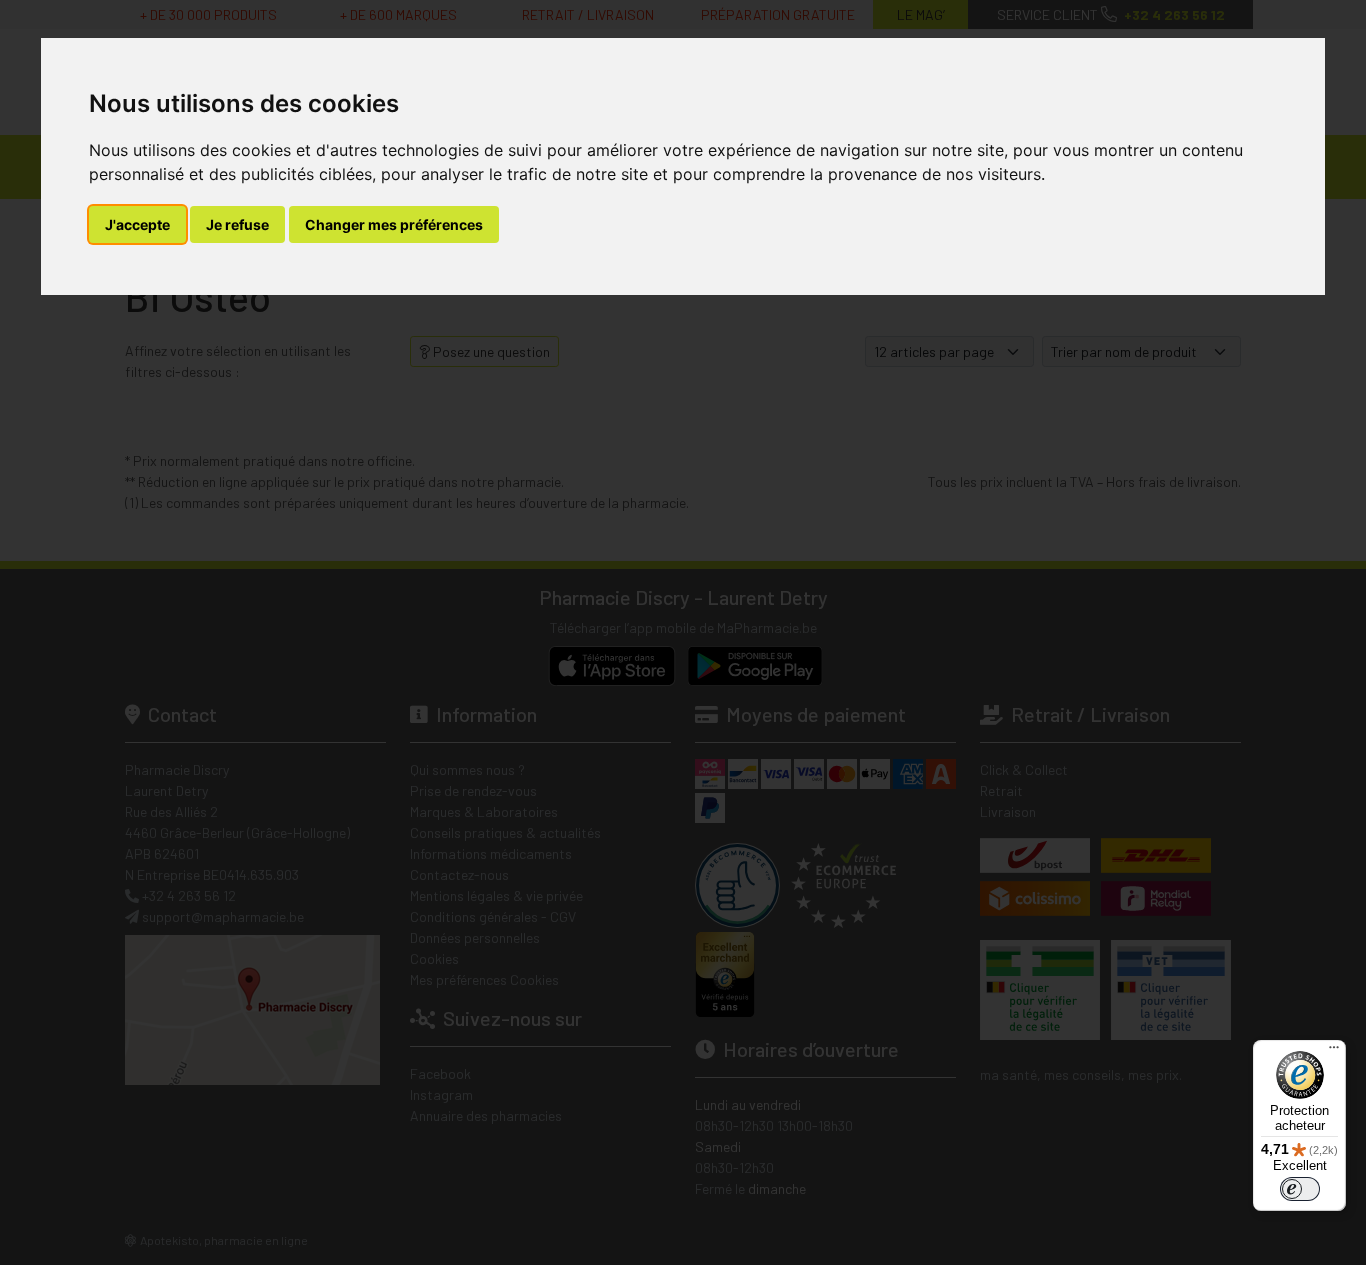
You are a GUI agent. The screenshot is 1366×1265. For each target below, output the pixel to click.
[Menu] (1334, 1052)
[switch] (1300, 1189)
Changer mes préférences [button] (394, 224)
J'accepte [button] (137, 224)
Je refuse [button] (237, 224)
